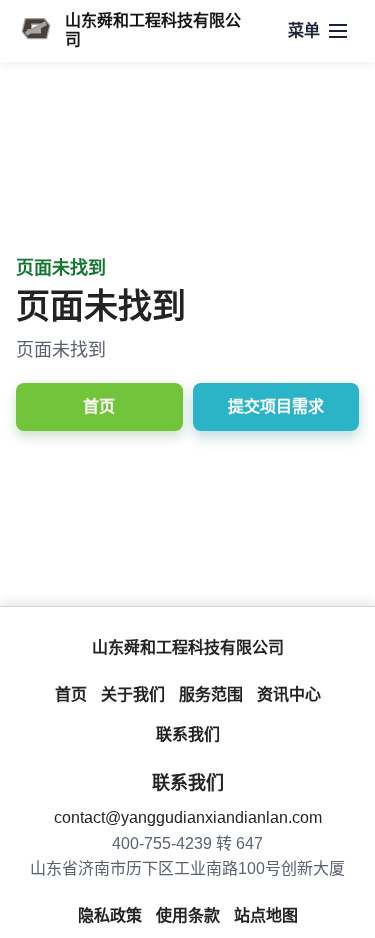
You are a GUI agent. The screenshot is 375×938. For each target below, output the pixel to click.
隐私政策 (110, 915)
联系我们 (188, 734)
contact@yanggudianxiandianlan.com (188, 817)
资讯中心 (289, 694)
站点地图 (266, 915)
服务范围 (211, 694)
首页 (99, 406)
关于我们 (133, 694)
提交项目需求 (276, 406)
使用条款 (188, 915)
